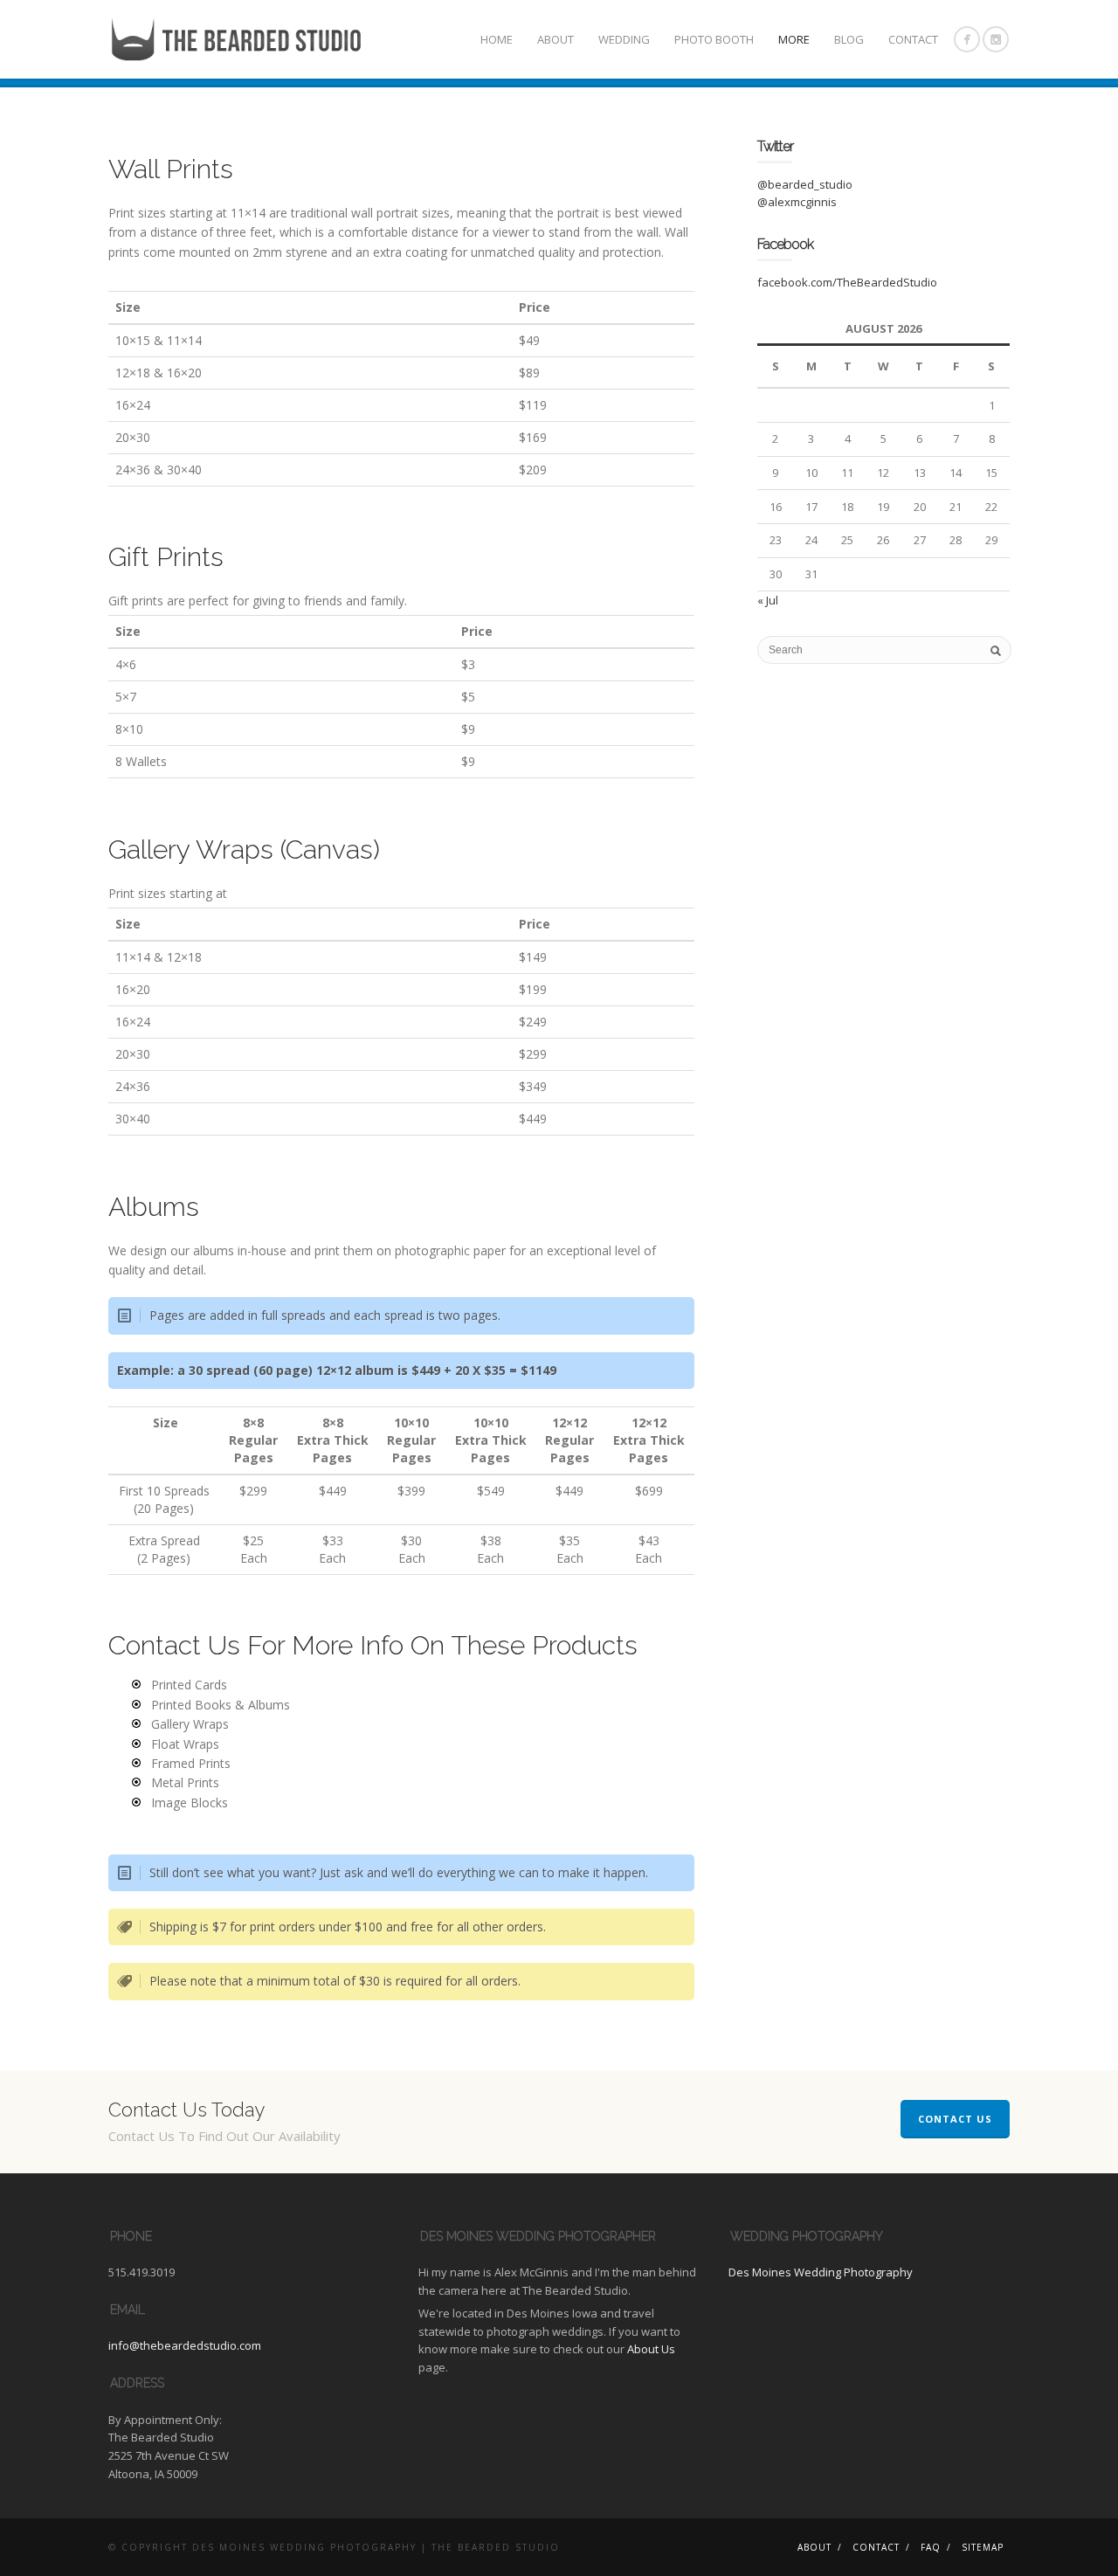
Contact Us (955, 2119)
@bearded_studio (805, 184)
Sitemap (983, 2547)
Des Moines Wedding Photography (821, 2272)
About (556, 39)
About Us (651, 2349)
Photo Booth (714, 39)
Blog (849, 39)
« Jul (768, 600)
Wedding (624, 39)
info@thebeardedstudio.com (185, 2345)
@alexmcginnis (797, 202)
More (794, 39)
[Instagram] (996, 39)
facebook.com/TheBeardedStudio (847, 282)
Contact (913, 39)
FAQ (931, 2547)
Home (497, 39)
